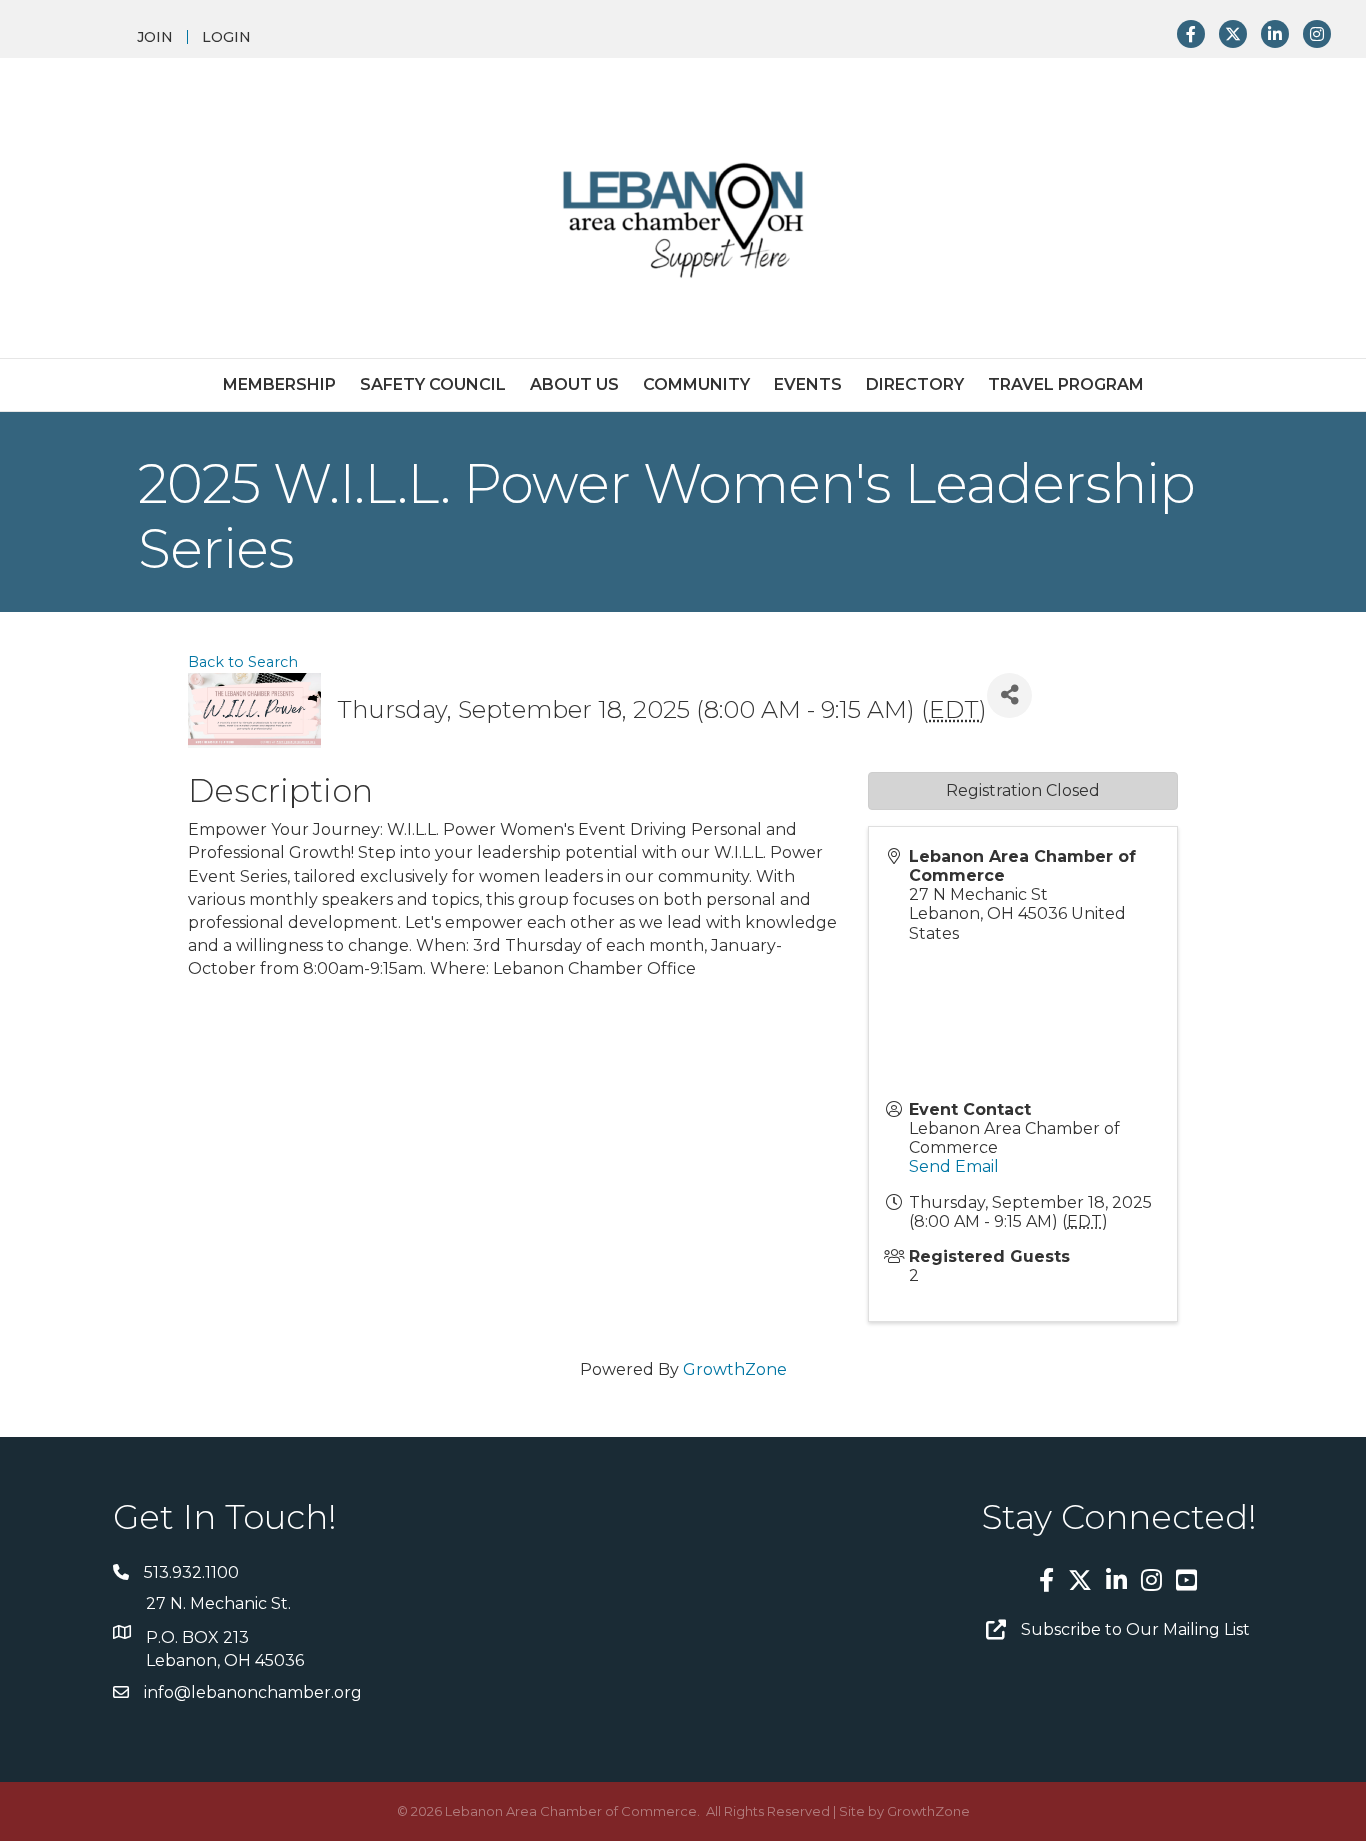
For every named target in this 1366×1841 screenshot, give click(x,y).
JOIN (155, 37)
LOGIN (226, 37)
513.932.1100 (191, 1572)
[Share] (1009, 695)
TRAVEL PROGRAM (1066, 384)
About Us (574, 384)
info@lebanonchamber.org (253, 1692)
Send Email (954, 1166)
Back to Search (243, 662)
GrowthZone (735, 1369)
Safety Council (433, 384)
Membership (279, 384)
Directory (915, 384)
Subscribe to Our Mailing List (1135, 1629)
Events (808, 384)
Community (696, 384)
